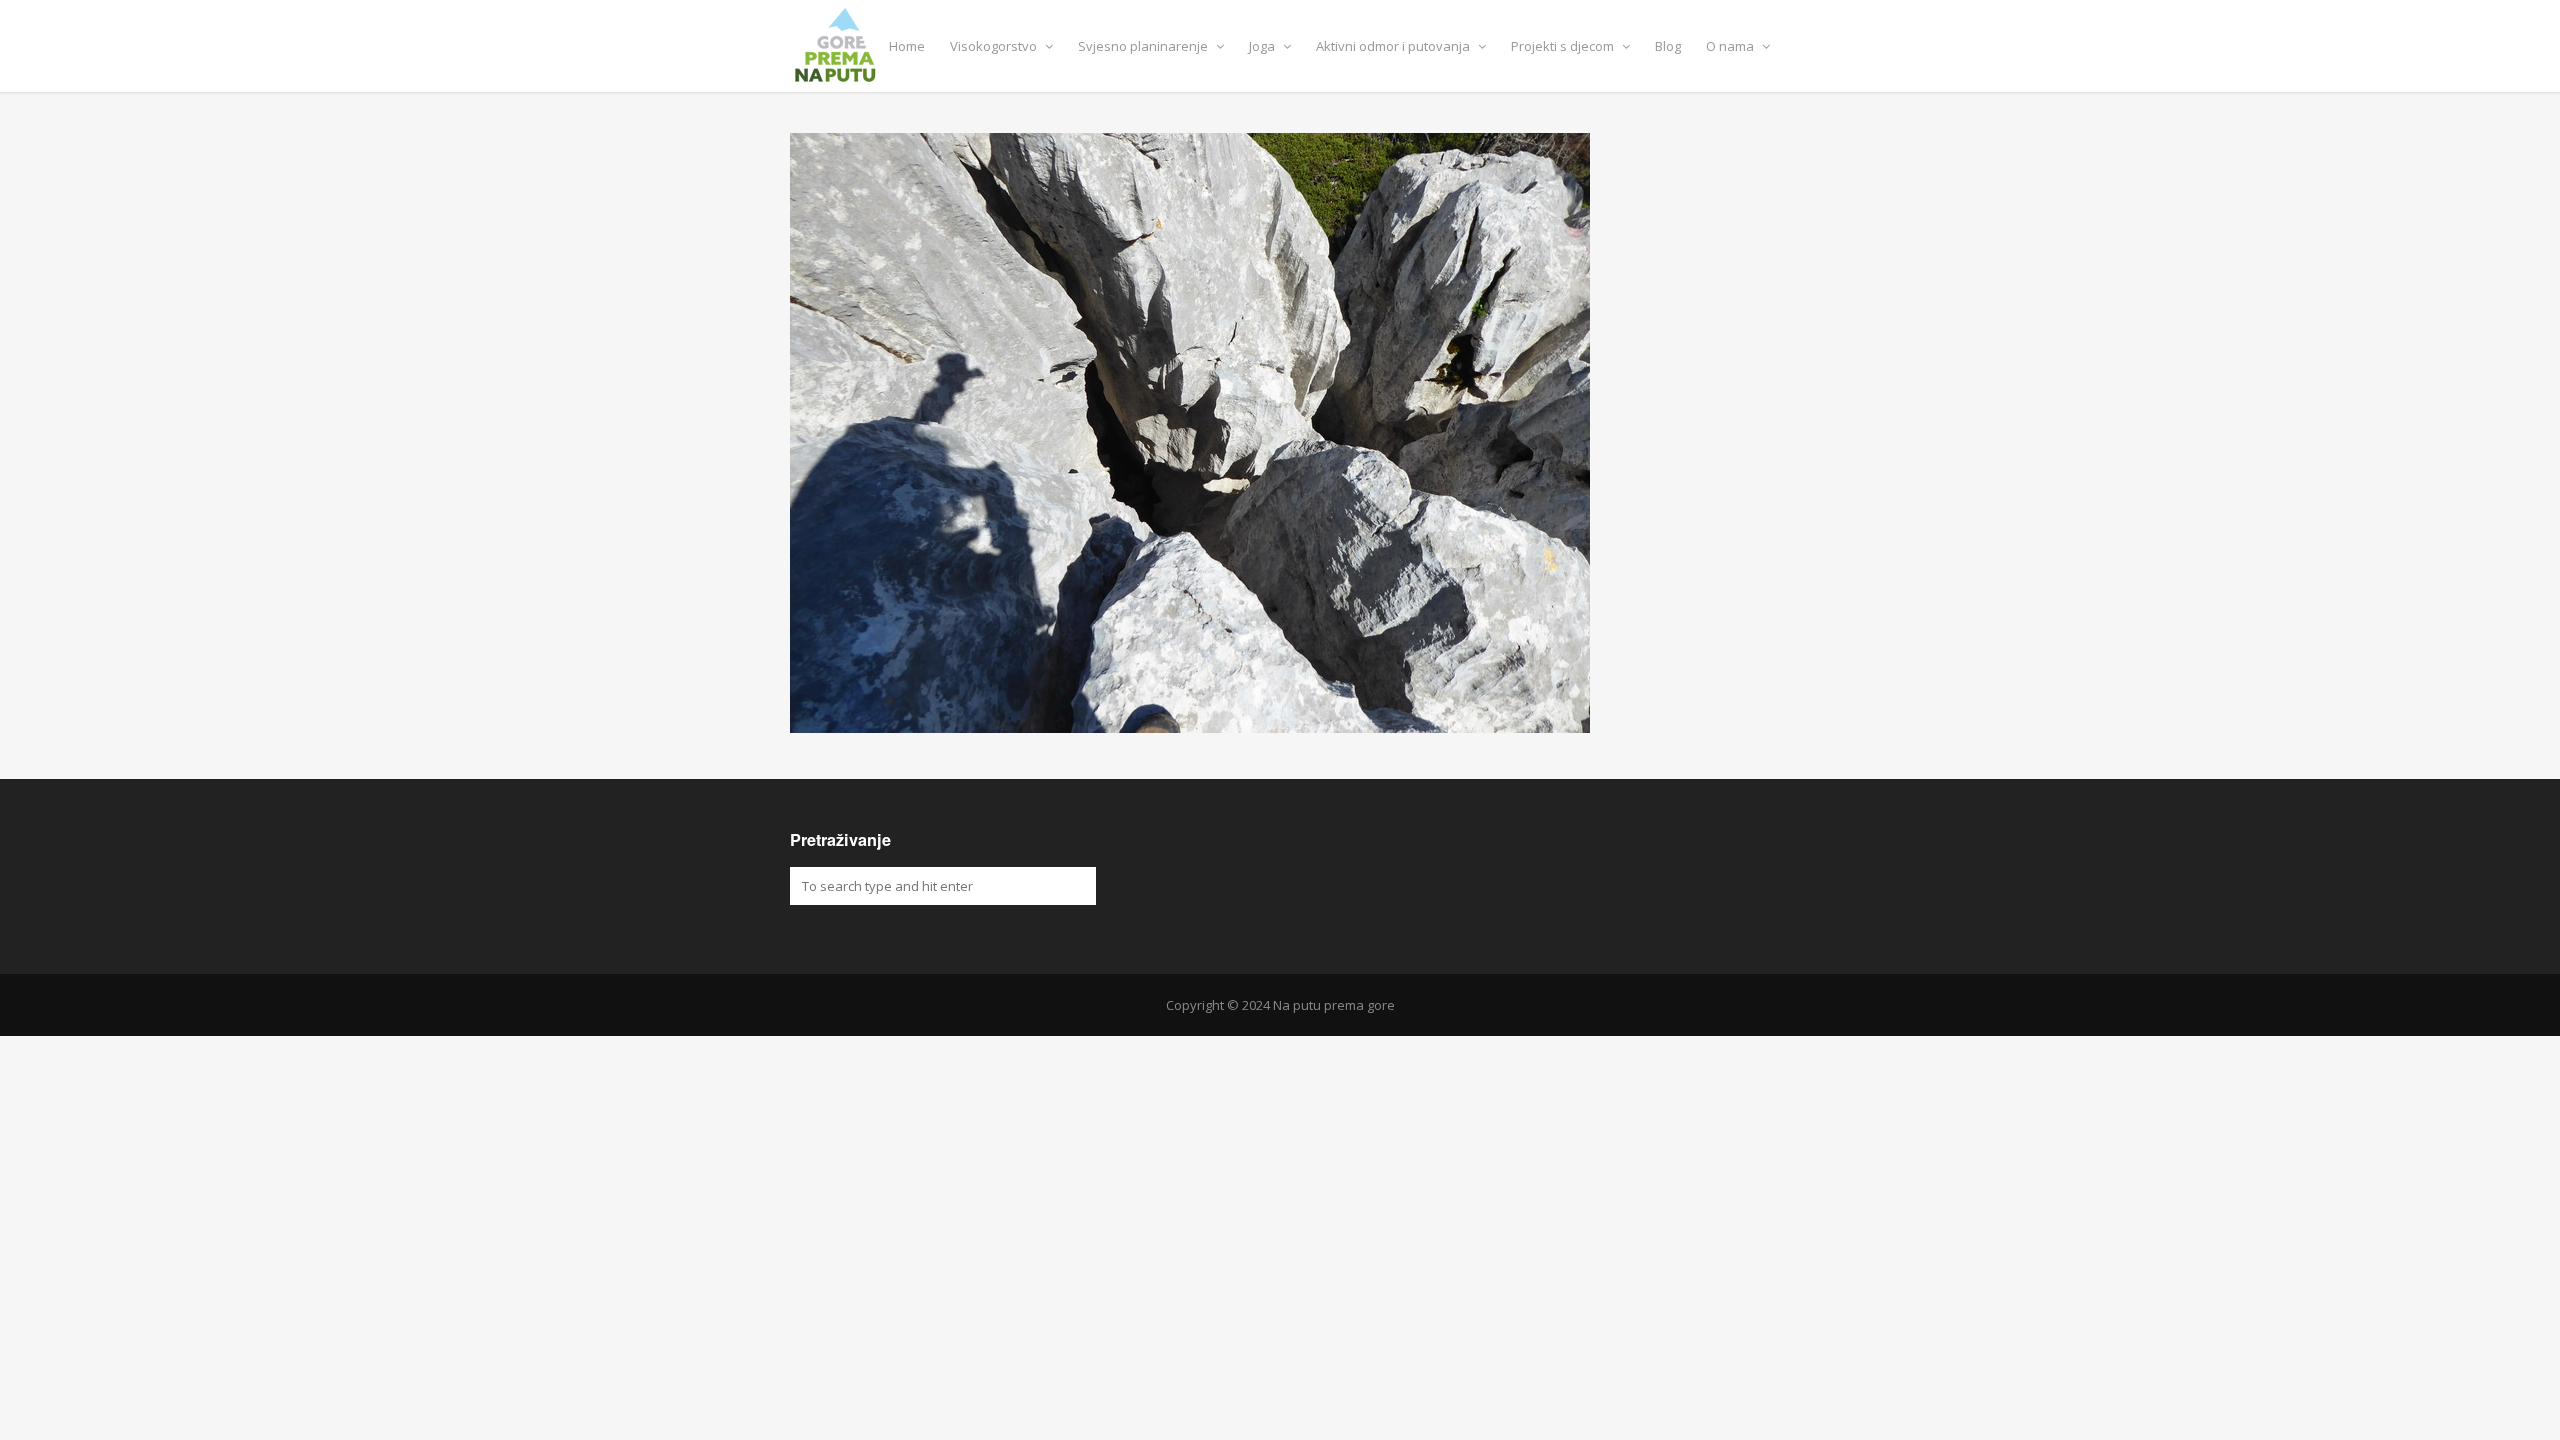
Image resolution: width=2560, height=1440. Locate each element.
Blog (1668, 46)
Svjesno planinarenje (1144, 46)
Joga (1263, 46)
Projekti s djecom (1564, 46)
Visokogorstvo (995, 46)
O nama (1731, 46)
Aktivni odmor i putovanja (1394, 46)
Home (907, 46)
